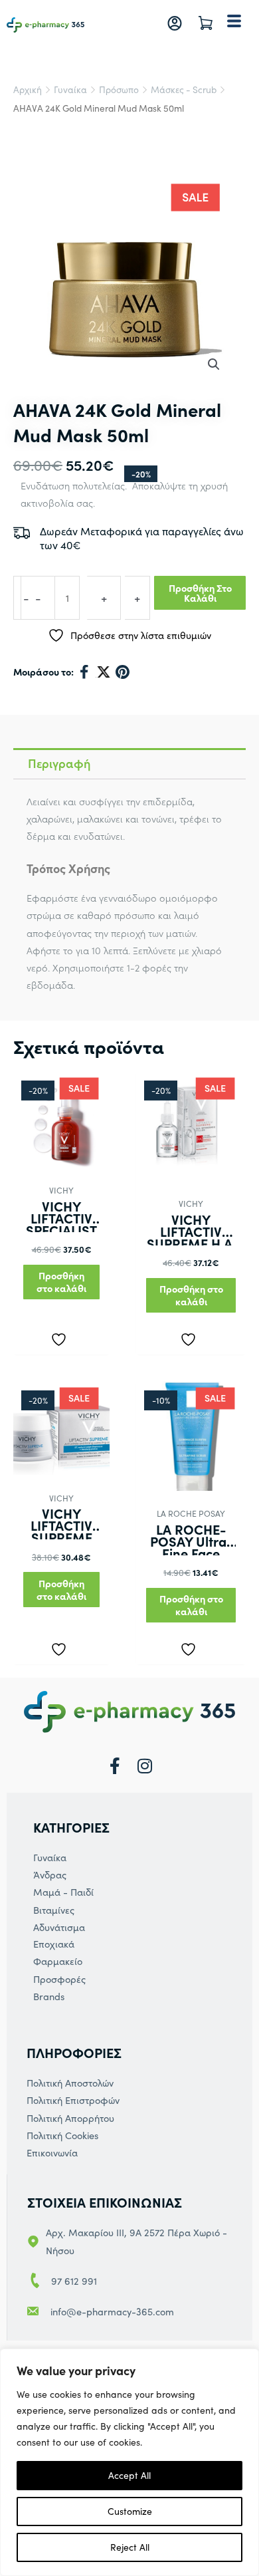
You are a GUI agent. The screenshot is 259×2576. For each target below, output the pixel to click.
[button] (214, 364)
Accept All (129, 2475)
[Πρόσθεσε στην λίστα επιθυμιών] (62, 1337)
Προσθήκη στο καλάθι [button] (61, 1282)
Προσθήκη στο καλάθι (200, 593)
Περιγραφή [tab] (59, 763)
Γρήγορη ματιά (62, 1155)
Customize (130, 2511)
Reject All (130, 2547)
